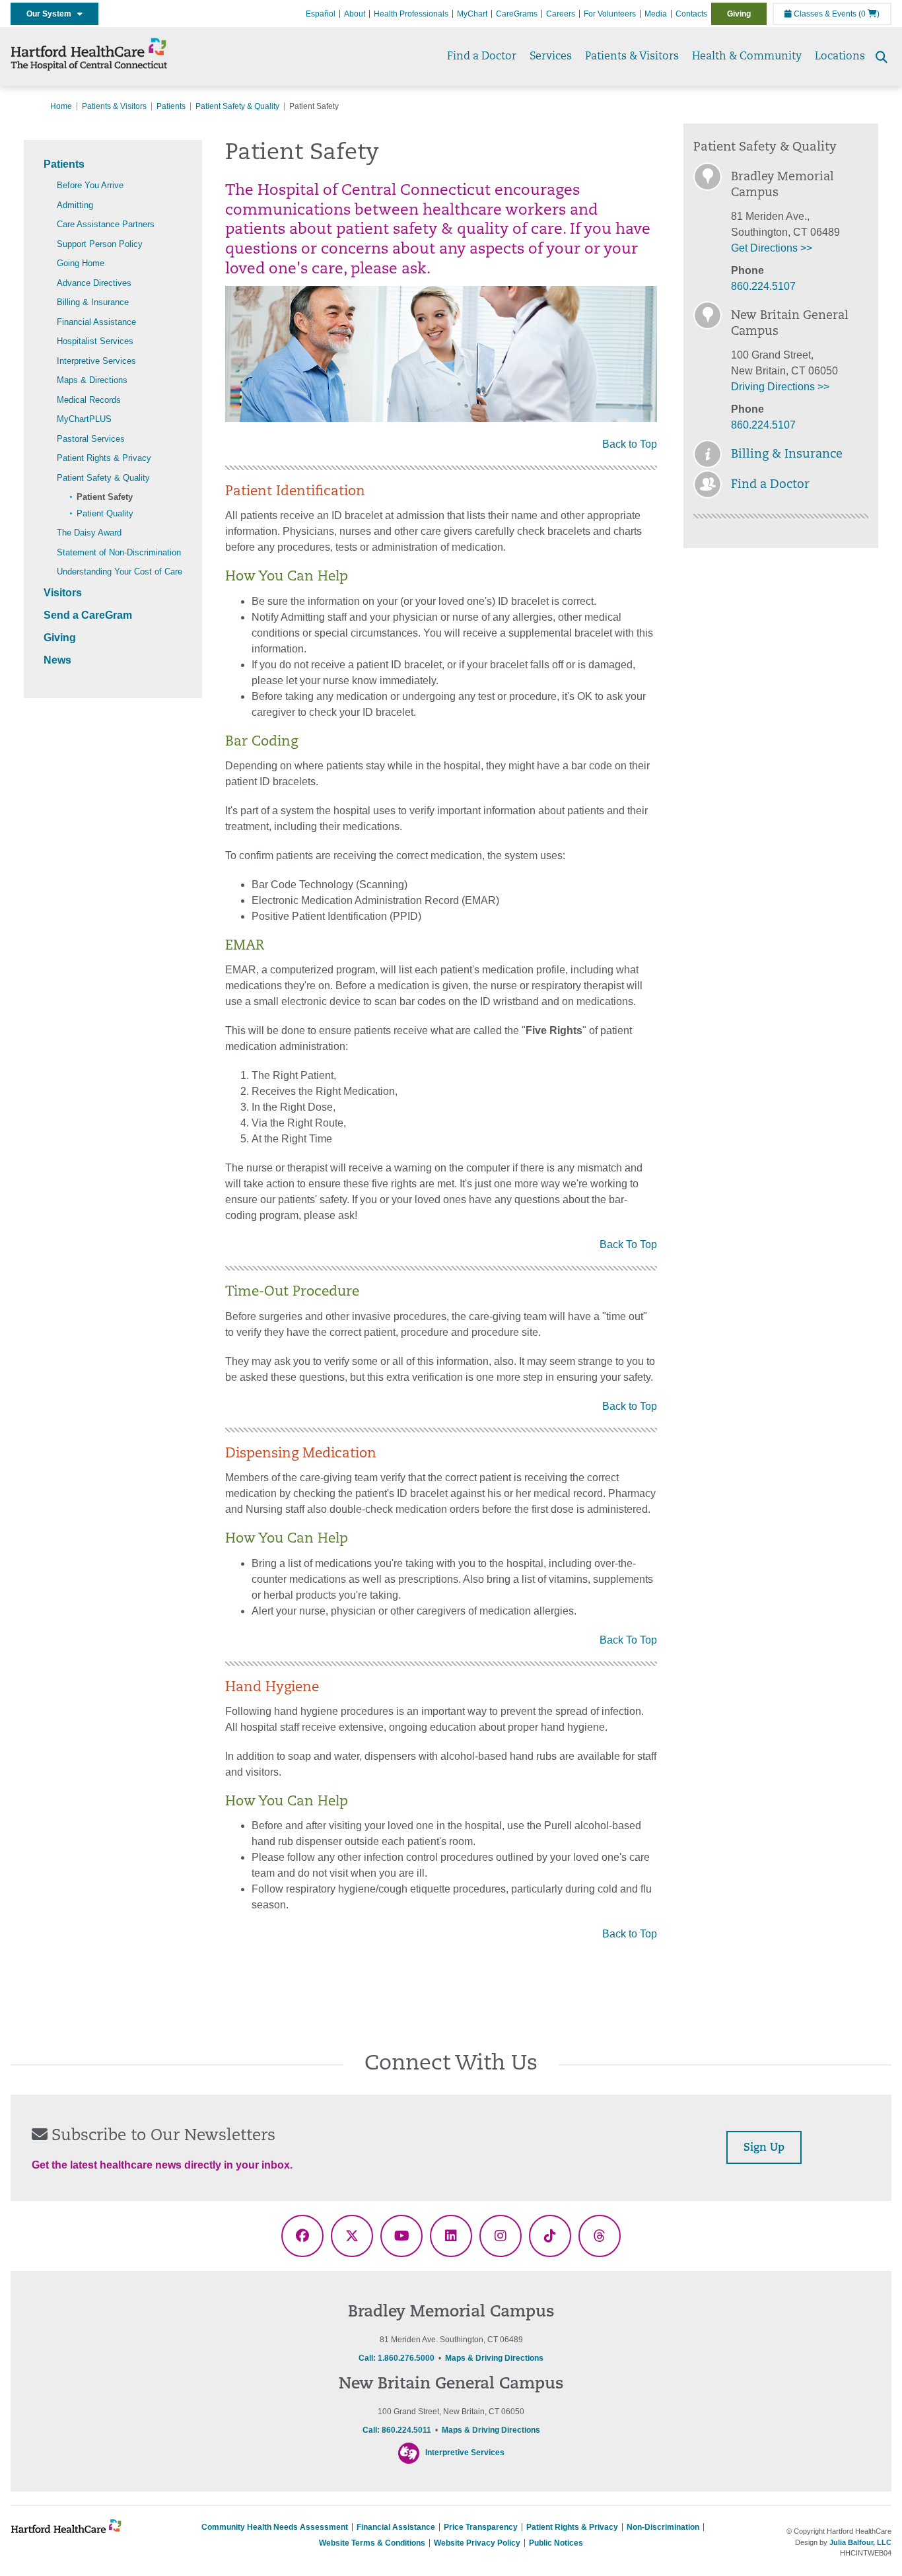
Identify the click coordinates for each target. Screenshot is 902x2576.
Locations (840, 57)
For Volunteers (610, 14)
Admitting (75, 205)
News (57, 660)
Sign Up (764, 2148)
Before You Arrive (90, 185)
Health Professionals (411, 14)
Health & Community (747, 57)
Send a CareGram (88, 615)
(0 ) (869, 14)
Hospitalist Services (95, 341)
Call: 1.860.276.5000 (397, 2358)
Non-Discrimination (663, 2527)
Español (321, 14)
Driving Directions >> (780, 387)
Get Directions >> (772, 248)
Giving (739, 14)
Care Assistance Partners (106, 224)
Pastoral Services (91, 439)
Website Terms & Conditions (372, 2543)
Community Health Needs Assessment (275, 2527)
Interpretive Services (96, 361)
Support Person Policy (100, 244)
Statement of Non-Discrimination (119, 552)
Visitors (63, 593)
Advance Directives (94, 283)
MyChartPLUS (84, 419)
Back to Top (630, 444)
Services (551, 57)
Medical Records (89, 400)
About (355, 14)
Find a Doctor (482, 57)
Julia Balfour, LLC (860, 2542)
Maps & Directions (92, 380)
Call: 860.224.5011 (397, 2430)
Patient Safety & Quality (237, 106)
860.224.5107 (763, 286)
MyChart (472, 14)
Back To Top (628, 1244)
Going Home (81, 263)
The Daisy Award (89, 533)
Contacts (691, 14)
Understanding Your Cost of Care (120, 572)
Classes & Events (824, 14)
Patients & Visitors (632, 57)
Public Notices (556, 2543)
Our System (52, 14)
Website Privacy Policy (477, 2543)
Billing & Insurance (93, 302)
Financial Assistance (96, 322)
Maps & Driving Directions (494, 2358)
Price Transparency (481, 2527)
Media (656, 14)
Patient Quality (105, 513)
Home (61, 106)
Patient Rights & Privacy (104, 458)
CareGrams (517, 14)
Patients (171, 106)
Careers (561, 14)
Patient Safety (105, 497)
